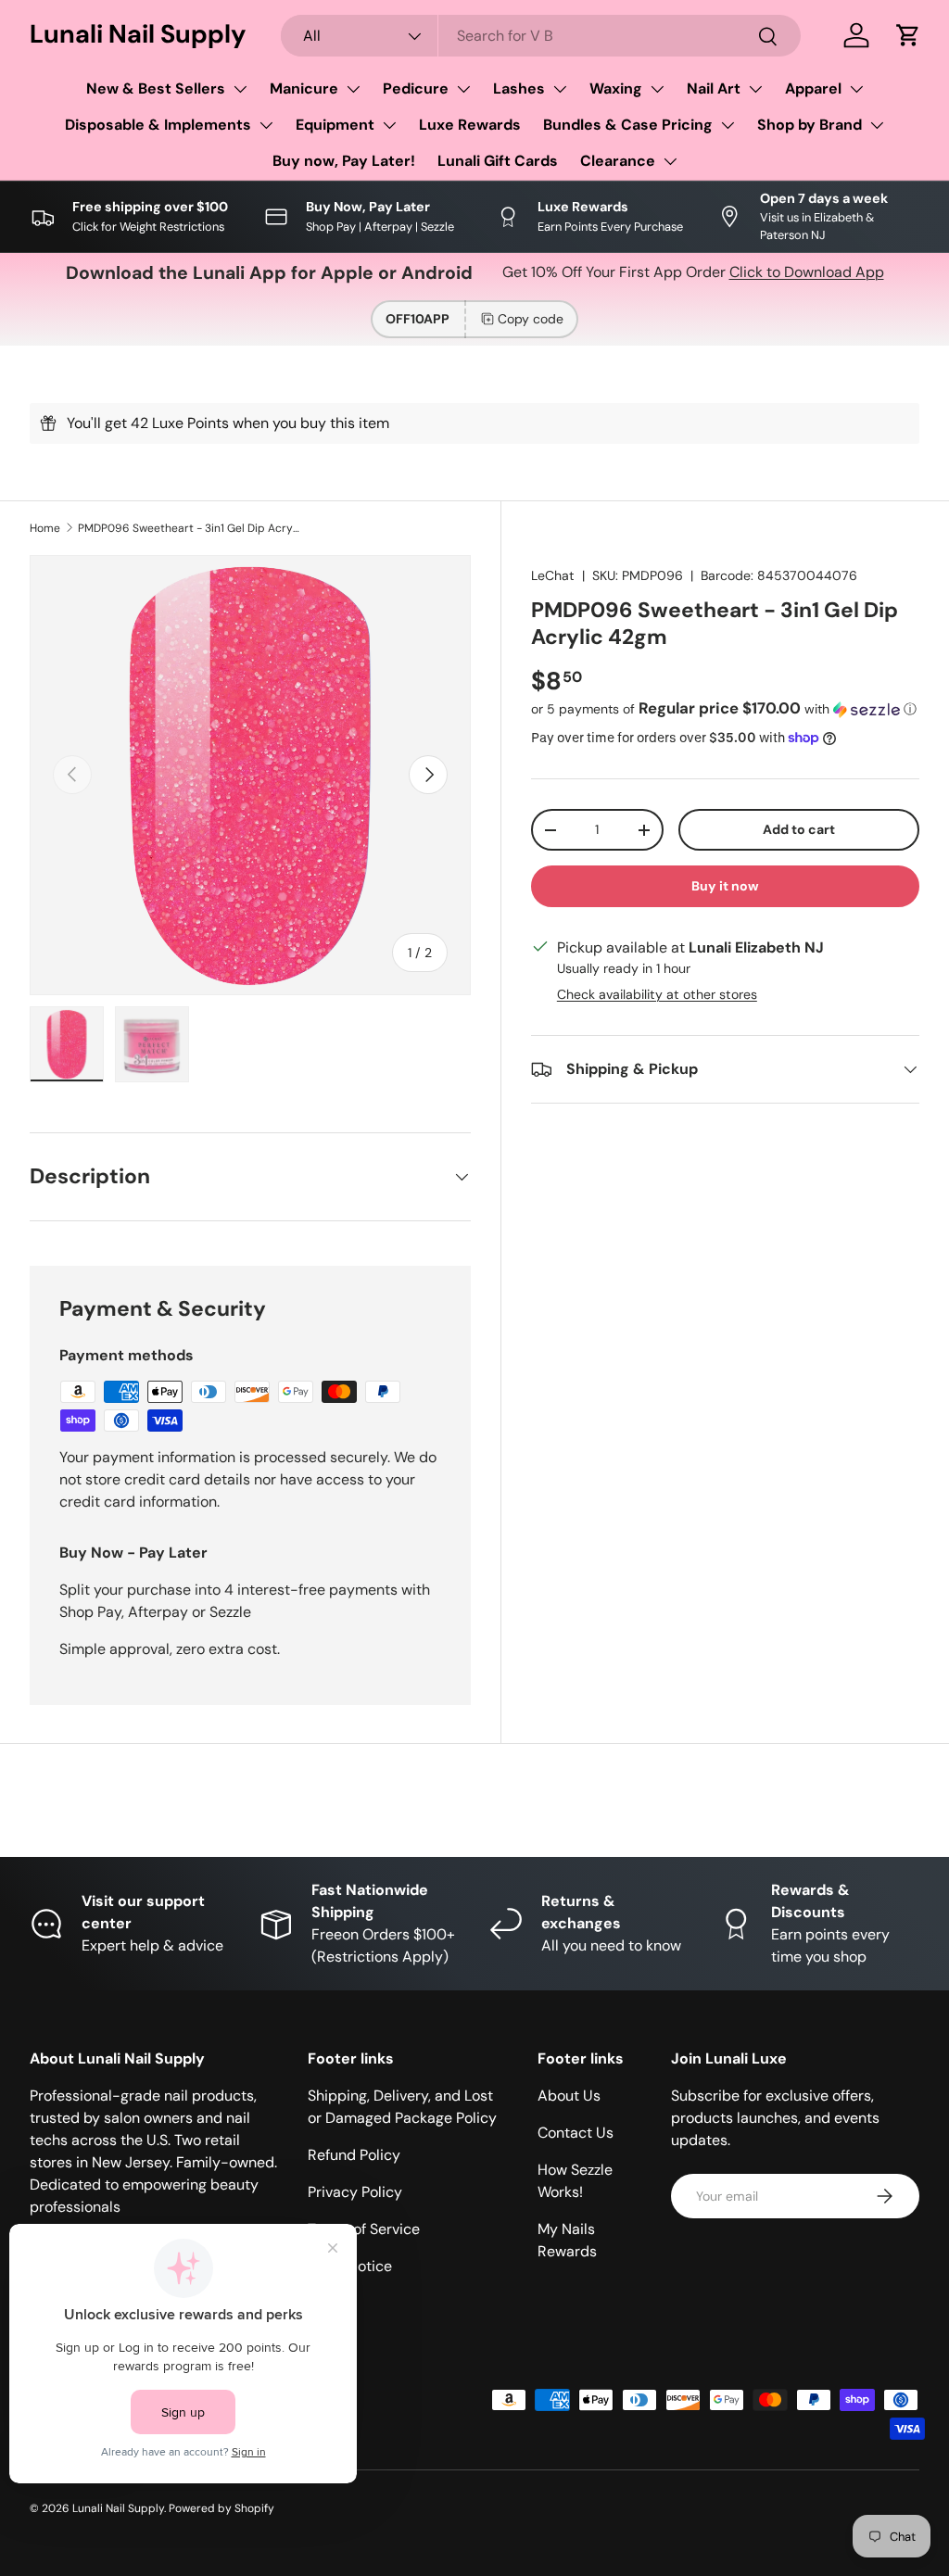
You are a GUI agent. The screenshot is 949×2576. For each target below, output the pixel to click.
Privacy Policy (355, 2192)
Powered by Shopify (221, 2508)
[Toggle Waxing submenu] (657, 89)
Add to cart (799, 829)
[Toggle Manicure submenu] (353, 89)
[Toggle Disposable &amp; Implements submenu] (266, 125)
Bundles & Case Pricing (628, 125)
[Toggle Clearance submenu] (670, 161)
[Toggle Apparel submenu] (856, 89)
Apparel (813, 88)
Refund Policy (354, 2155)
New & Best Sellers (156, 88)
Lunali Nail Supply (118, 2508)
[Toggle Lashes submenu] (560, 89)
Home (45, 528)
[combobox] (541, 36)
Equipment (335, 125)
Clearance (618, 161)
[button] (908, 35)
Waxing (616, 88)
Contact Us (576, 2133)
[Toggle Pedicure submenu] (463, 89)
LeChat (553, 575)
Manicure (304, 88)
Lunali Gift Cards (498, 161)
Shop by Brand (810, 125)
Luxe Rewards (470, 125)
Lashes (519, 88)
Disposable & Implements (158, 125)
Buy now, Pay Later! (344, 161)
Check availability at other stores (657, 994)
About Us (569, 2096)
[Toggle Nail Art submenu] (755, 89)
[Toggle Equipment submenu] (389, 125)
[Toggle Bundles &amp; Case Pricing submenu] (728, 125)
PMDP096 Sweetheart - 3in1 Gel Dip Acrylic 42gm (189, 528)
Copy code (531, 319)
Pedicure (416, 88)
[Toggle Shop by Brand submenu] (877, 125)
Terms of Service (364, 2229)
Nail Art (714, 88)
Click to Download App (807, 272)
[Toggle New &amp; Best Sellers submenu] (240, 89)
